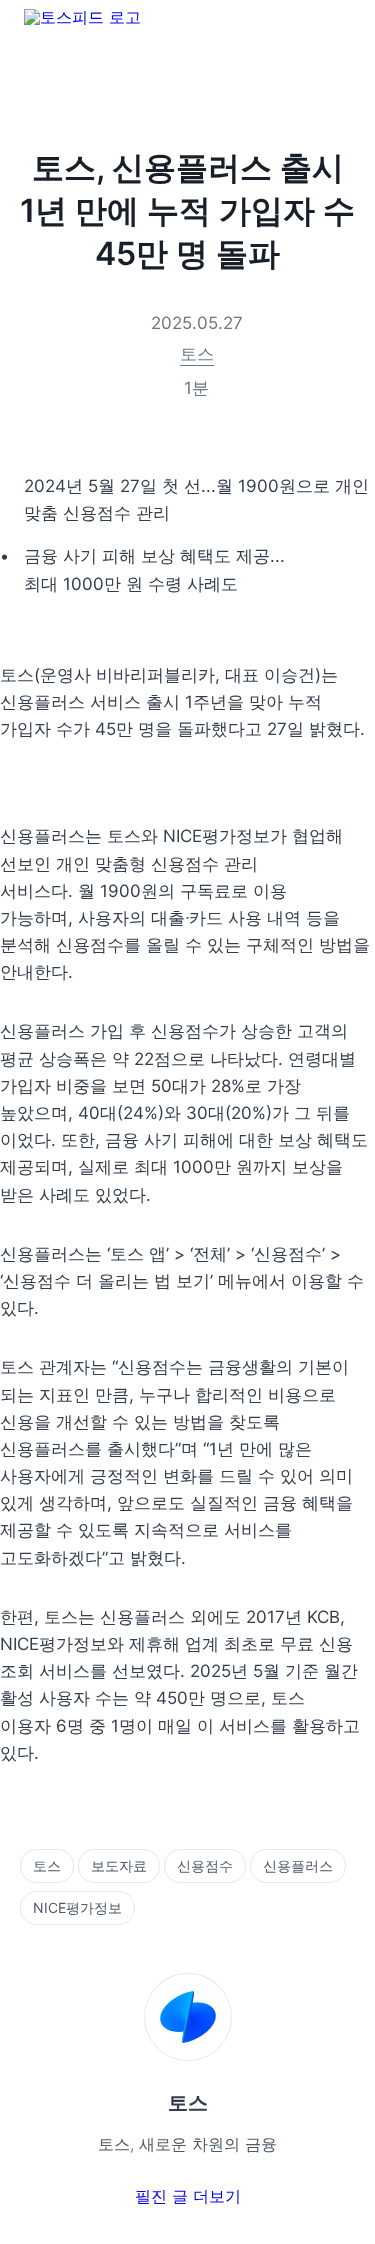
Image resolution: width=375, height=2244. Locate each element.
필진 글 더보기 (188, 2196)
